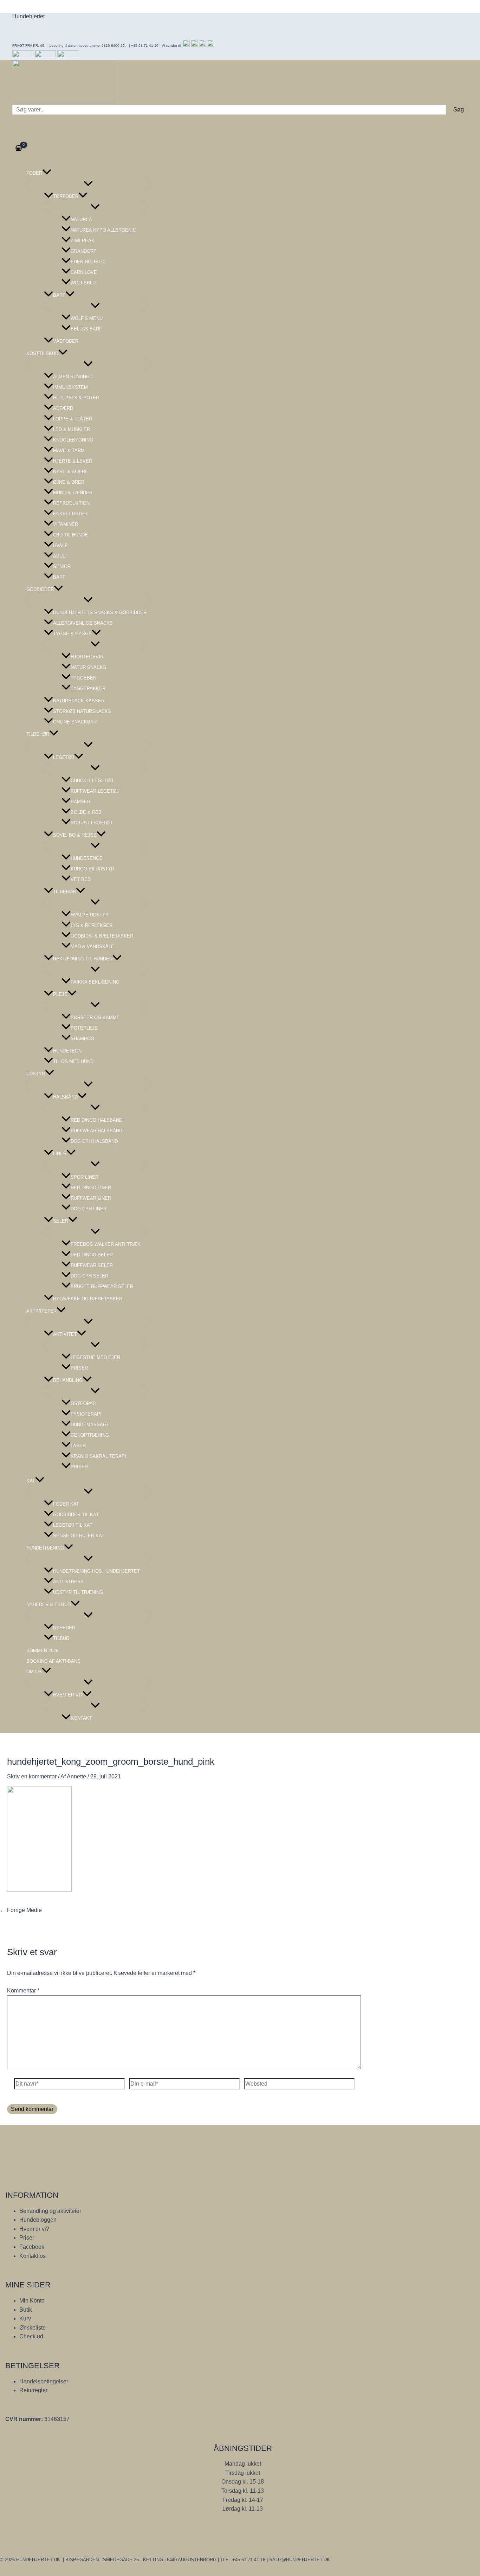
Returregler (33, 2390)
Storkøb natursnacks (82, 711)
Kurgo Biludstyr (92, 869)
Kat (31, 1481)
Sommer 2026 (42, 1651)
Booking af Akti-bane (53, 1661)
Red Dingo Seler (92, 1255)
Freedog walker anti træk (106, 1244)
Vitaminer (66, 524)
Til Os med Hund (73, 1061)
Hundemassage (90, 1425)
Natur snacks (88, 667)
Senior (62, 566)
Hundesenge (87, 858)
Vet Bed (81, 879)
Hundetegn (67, 1051)
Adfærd (63, 408)
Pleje (60, 994)
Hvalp (60, 545)
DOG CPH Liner (89, 1209)
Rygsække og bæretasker (88, 1299)
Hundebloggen (38, 2220)
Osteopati (84, 1403)
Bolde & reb (86, 812)
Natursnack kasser (79, 701)
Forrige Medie (21, 1910)
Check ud (31, 2336)
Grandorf (83, 251)
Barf (59, 295)
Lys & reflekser (92, 925)
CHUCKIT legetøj (92, 781)
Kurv (25, 2319)
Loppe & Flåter (73, 419)
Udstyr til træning (78, 1592)
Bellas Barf (86, 329)
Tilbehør (38, 734)
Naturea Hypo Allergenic (103, 230)
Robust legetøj (91, 823)
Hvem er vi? (68, 1695)
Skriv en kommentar (32, 1776)
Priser (79, 1368)
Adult (60, 556)
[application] (47, 173)
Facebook (32, 2247)
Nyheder (64, 1628)
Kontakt (81, 1718)
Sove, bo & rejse (75, 835)
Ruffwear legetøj (95, 791)
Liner (60, 1154)
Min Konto (32, 2301)
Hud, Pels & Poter (76, 398)
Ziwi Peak (83, 241)
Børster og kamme (95, 1017)
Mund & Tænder (73, 493)
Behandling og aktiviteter (50, 2211)
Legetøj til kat (73, 1525)
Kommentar (23, 1991)
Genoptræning (90, 1435)
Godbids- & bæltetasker (102, 936)
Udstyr (36, 1074)
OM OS (34, 1672)
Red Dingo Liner (91, 1188)
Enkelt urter (70, 514)
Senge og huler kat (79, 1536)
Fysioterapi (86, 1414)
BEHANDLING (68, 1380)
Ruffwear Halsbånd (96, 1131)
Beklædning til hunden (83, 959)
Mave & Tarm (69, 450)
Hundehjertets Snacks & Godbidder (100, 613)
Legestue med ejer (95, 1357)
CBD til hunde (70, 535)
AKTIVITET (65, 1334)
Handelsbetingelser (44, 2381)
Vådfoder (66, 341)
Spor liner (85, 1177)
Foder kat (66, 1504)
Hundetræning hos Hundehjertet (96, 1571)
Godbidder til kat (76, 1515)
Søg (459, 110)
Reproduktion (71, 503)
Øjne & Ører (69, 482)
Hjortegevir (87, 657)
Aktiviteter (41, 1311)
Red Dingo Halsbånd (96, 1120)
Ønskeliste (33, 2328)
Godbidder (40, 589)
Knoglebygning (73, 440)
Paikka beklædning (95, 982)
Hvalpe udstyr (90, 915)
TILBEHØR (64, 892)
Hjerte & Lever (73, 461)
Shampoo (82, 1039)
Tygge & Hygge (72, 634)
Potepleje (84, 1028)
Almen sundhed (73, 377)
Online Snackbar (75, 722)
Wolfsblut (85, 283)
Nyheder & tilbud (48, 1605)
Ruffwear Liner (91, 1198)
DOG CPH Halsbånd (94, 1141)
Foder (34, 173)
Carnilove (84, 272)
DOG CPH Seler (89, 1276)
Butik (26, 2310)
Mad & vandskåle (92, 946)
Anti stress (68, 1582)
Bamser (80, 802)
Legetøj (64, 757)
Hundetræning (45, 1548)
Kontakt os (33, 2256)
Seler (61, 1221)
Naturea (81, 220)
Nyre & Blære (71, 472)
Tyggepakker (88, 688)
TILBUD (61, 1638)
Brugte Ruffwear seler (102, 1286)
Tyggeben (83, 678)
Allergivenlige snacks (83, 623)
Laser (78, 1446)
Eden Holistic (88, 262)
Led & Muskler (72, 429)
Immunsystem (70, 387)
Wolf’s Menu (87, 318)
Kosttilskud (42, 353)
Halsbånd (65, 1097)
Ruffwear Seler (92, 1265)
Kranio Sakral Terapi (98, 1456)
